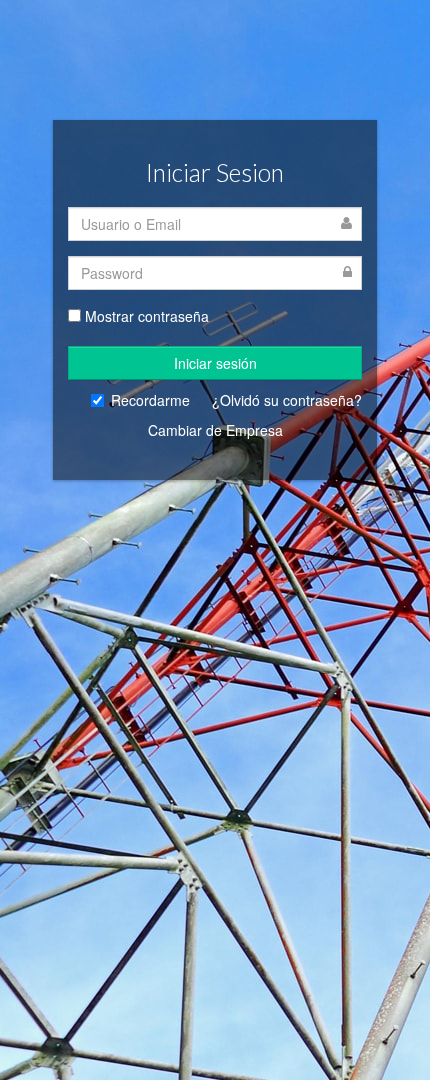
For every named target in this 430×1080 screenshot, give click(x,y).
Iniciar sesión (215, 363)
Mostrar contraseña (147, 316)
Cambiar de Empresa (215, 430)
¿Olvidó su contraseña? (287, 400)
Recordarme (150, 400)
